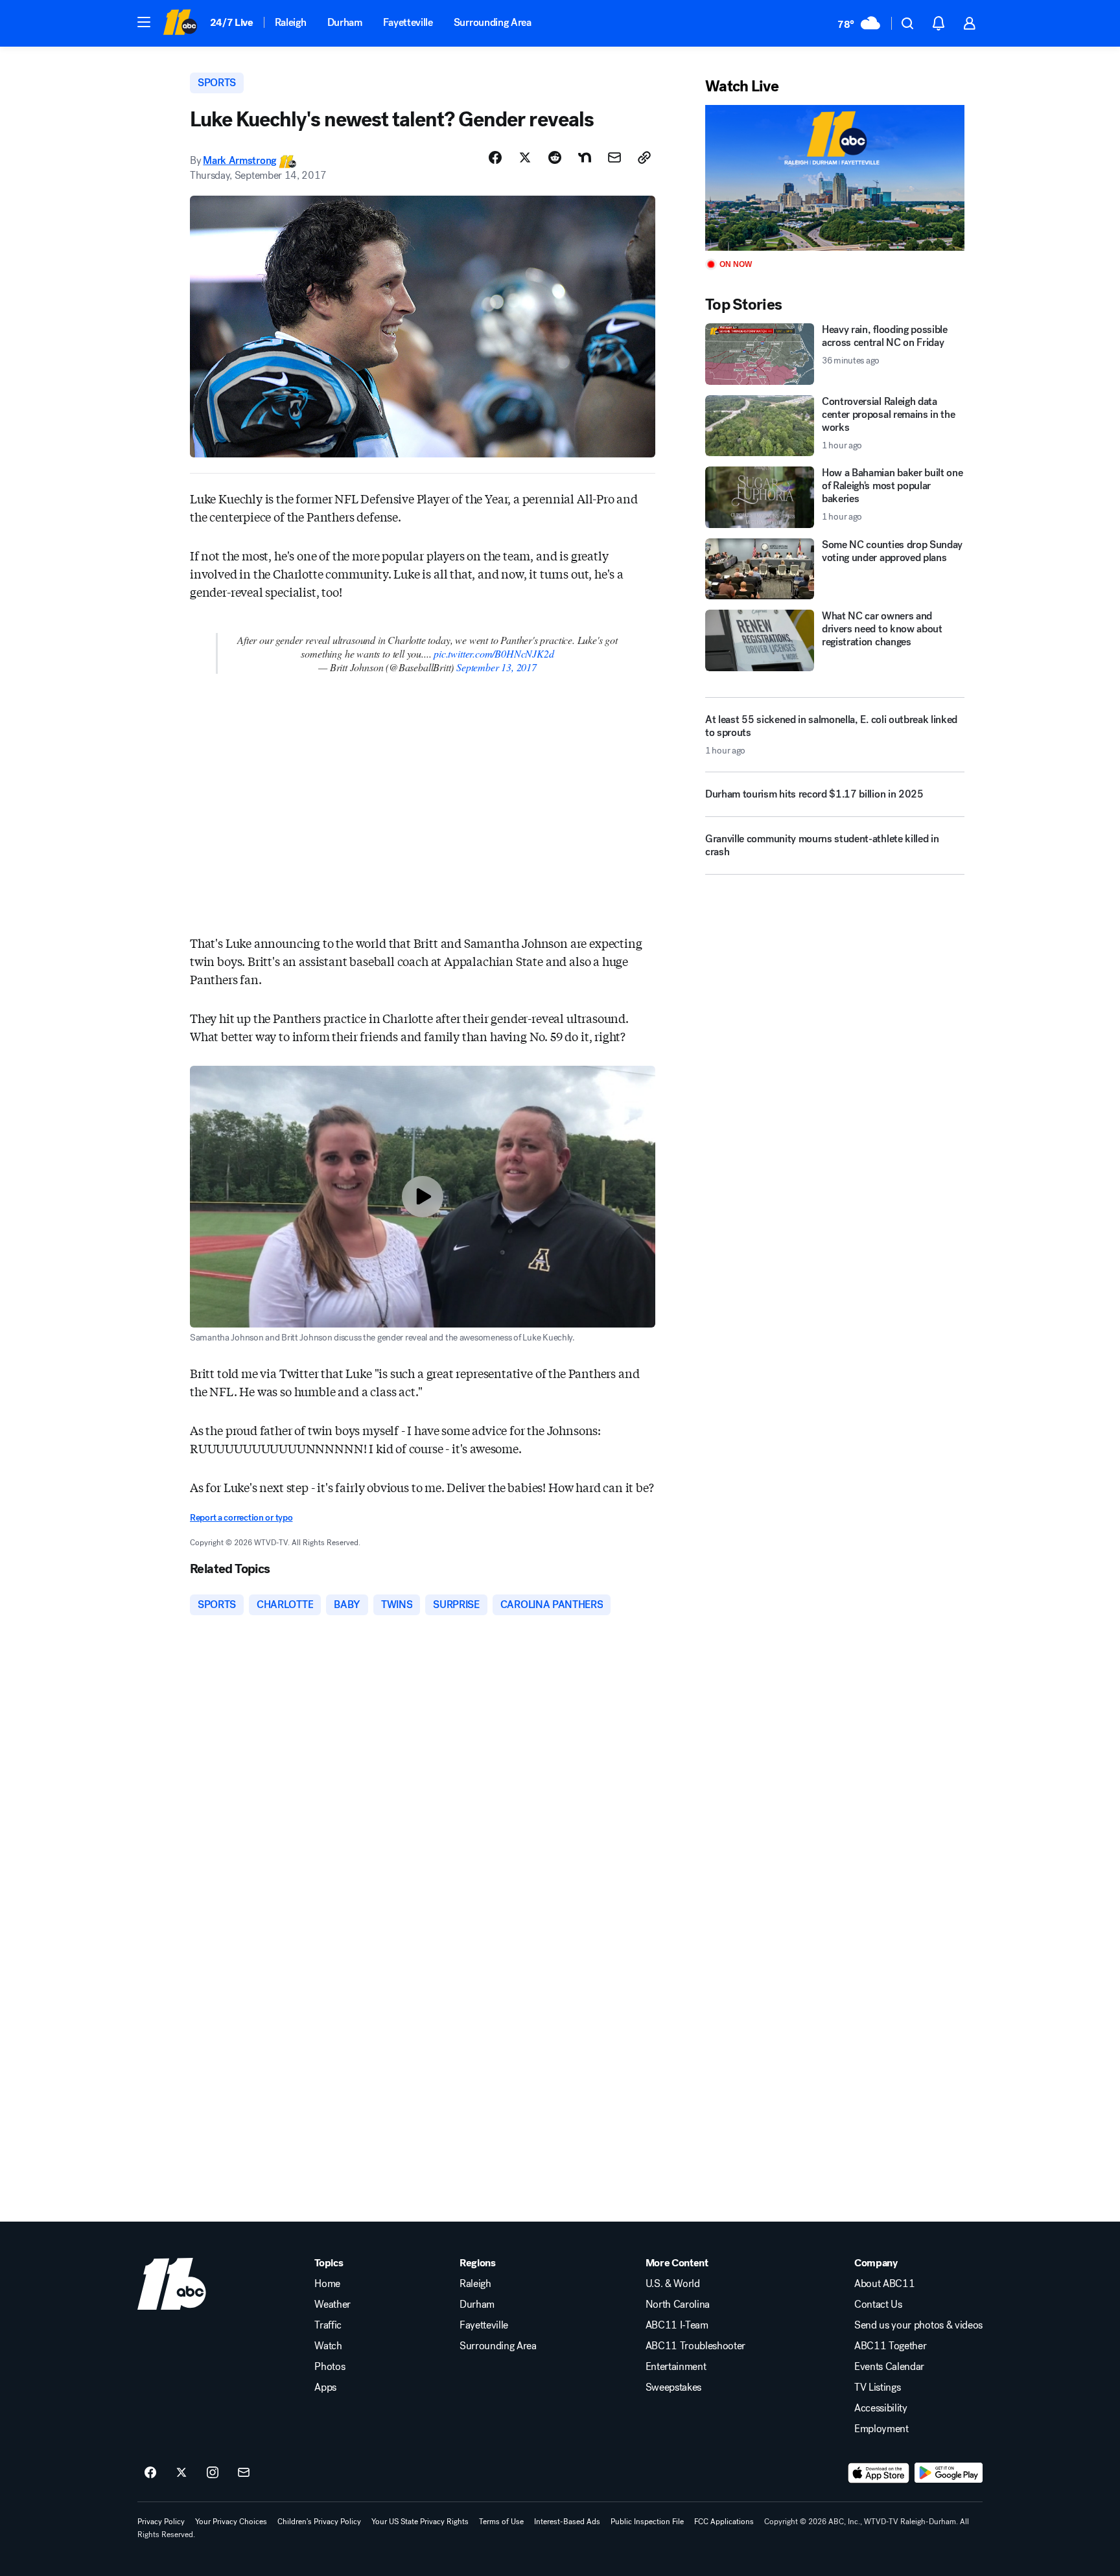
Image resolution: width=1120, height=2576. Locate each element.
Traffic (328, 2325)
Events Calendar (889, 2367)
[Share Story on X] (525, 157)
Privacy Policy (161, 2522)
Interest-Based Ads (567, 2522)
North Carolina (678, 2305)
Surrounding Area (493, 22)
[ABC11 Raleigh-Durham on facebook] (150, 2473)
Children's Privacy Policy (319, 2522)
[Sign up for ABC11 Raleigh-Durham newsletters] (244, 2473)
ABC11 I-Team (677, 2325)
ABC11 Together (891, 2346)
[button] (144, 22)
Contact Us (878, 2305)
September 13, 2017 (496, 667)
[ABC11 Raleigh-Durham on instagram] (213, 2473)
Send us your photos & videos (918, 2325)
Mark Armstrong (239, 160)
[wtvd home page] (172, 2284)
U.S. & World (673, 2284)
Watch (328, 2346)
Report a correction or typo (241, 1518)
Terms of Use (501, 2522)
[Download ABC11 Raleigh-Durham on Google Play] (949, 2473)
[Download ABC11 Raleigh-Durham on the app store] (879, 2473)
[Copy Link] (644, 157)
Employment (881, 2429)
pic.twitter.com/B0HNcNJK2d (494, 653)
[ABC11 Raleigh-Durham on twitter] (181, 2473)
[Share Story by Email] (614, 157)
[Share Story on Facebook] (495, 157)
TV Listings (877, 2387)
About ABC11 (884, 2284)
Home (327, 2284)
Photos (330, 2367)
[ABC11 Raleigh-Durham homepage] (180, 23)
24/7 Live (232, 22)
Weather (332, 2305)
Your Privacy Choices (231, 2522)
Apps (325, 2387)
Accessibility (881, 2408)
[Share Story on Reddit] (555, 157)
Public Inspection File (647, 2522)
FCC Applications (724, 2522)
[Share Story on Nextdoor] (585, 157)
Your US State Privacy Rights (420, 2522)
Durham (345, 22)
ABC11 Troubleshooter (696, 2346)
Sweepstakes (673, 2387)
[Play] (835, 178)
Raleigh (291, 22)
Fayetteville (408, 22)
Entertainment (676, 2367)
